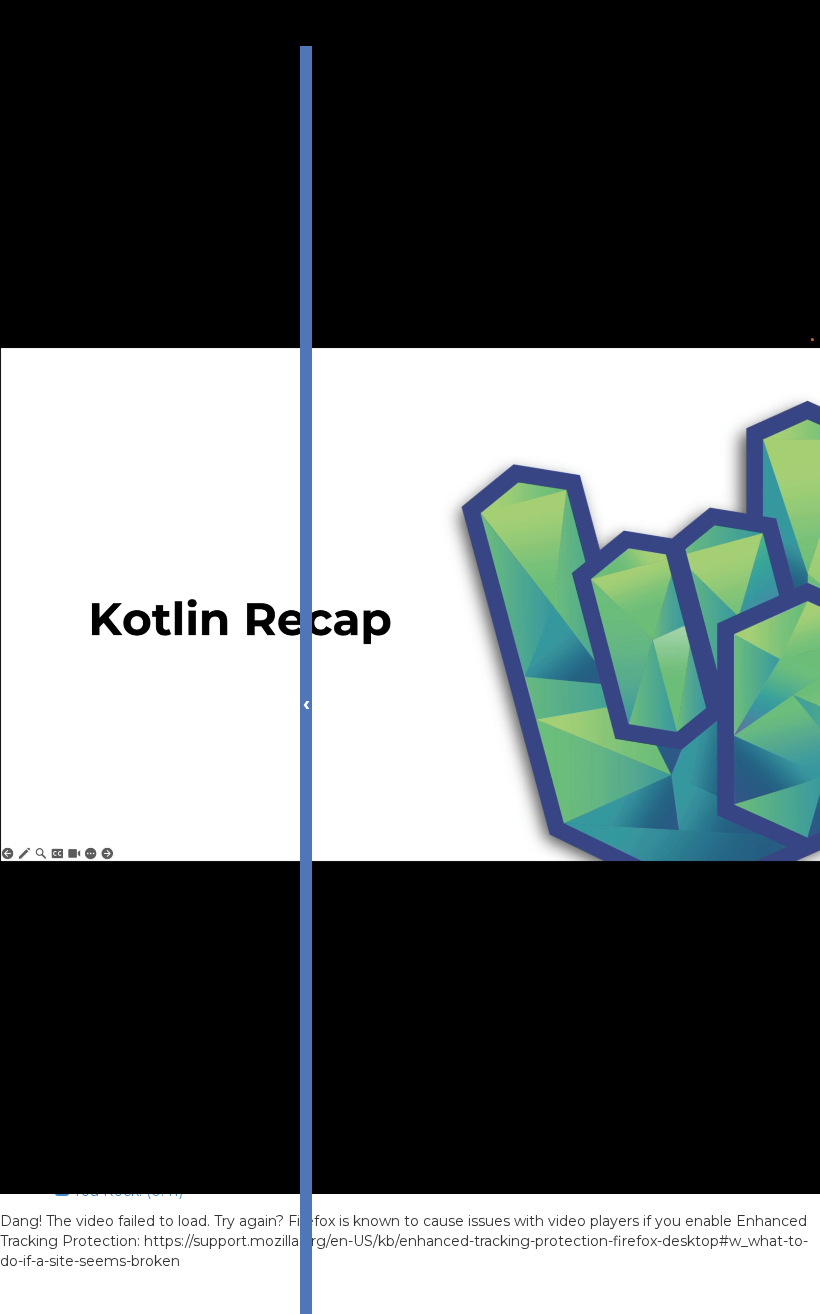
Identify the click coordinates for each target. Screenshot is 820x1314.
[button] (115, 1292)
